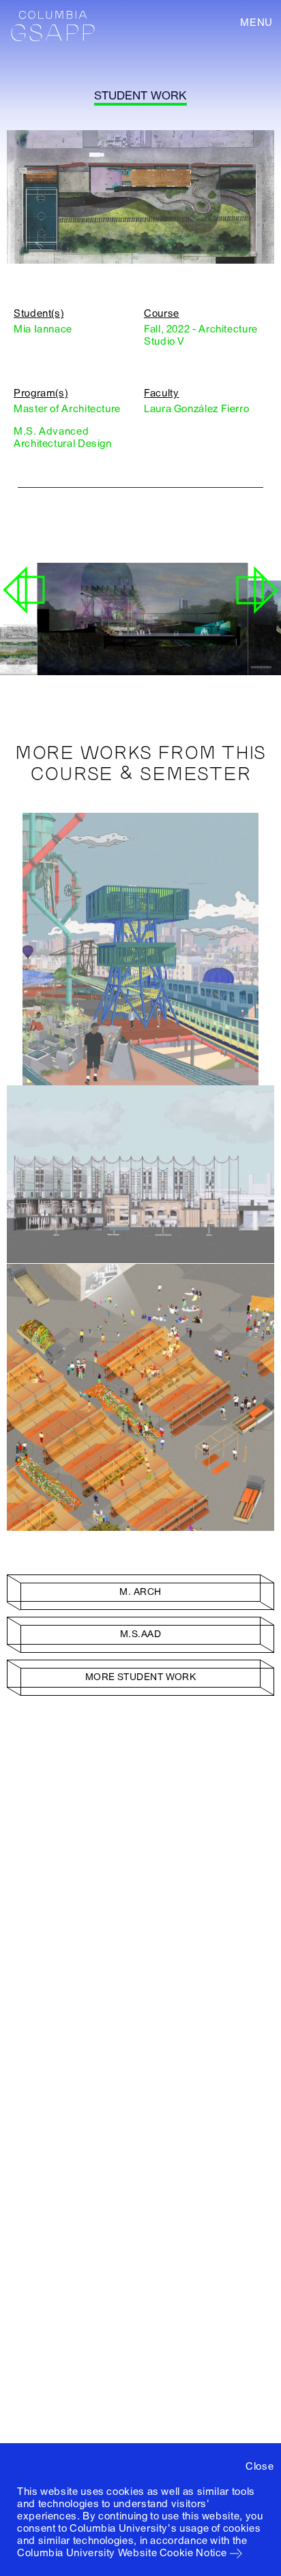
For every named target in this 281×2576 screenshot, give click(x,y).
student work (140, 96)
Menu (256, 22)
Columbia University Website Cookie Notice (122, 2553)
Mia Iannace (43, 329)
